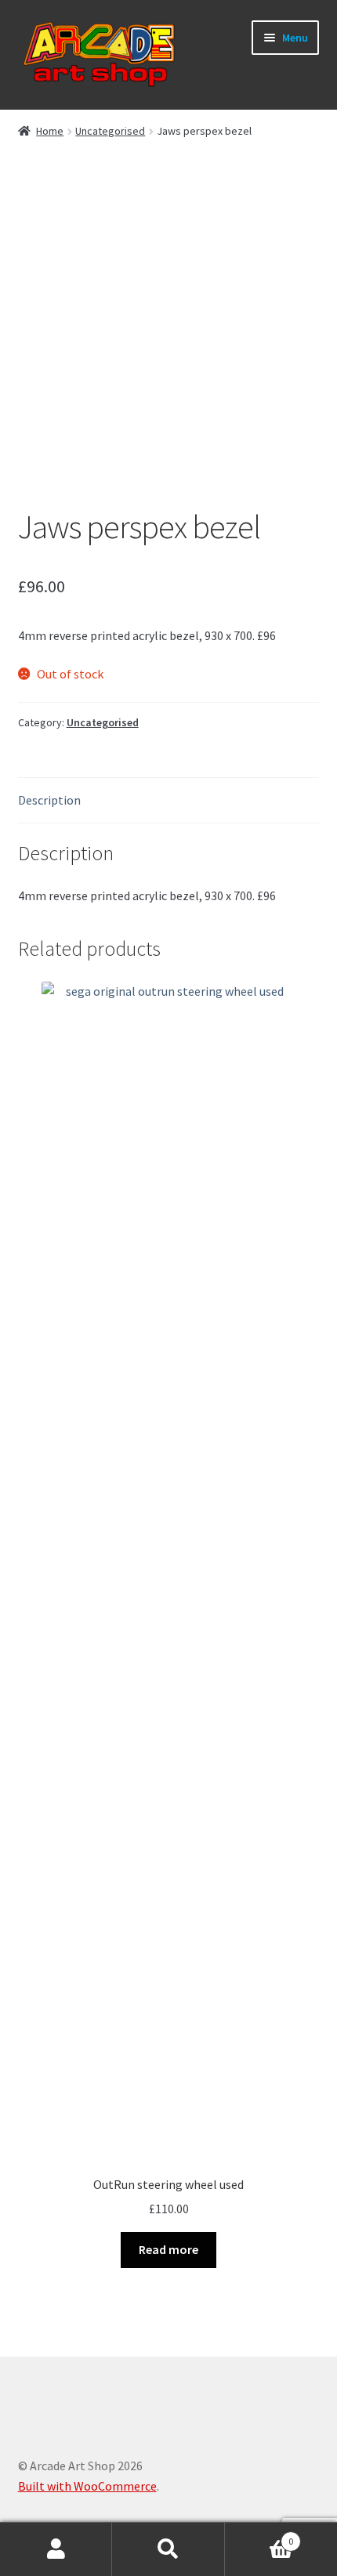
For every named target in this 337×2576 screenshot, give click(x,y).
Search (168, 2549)
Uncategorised (110, 131)
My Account (56, 2549)
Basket (259, 2536)
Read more (168, 2249)
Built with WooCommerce (87, 2486)
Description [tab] (49, 800)
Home (50, 131)
